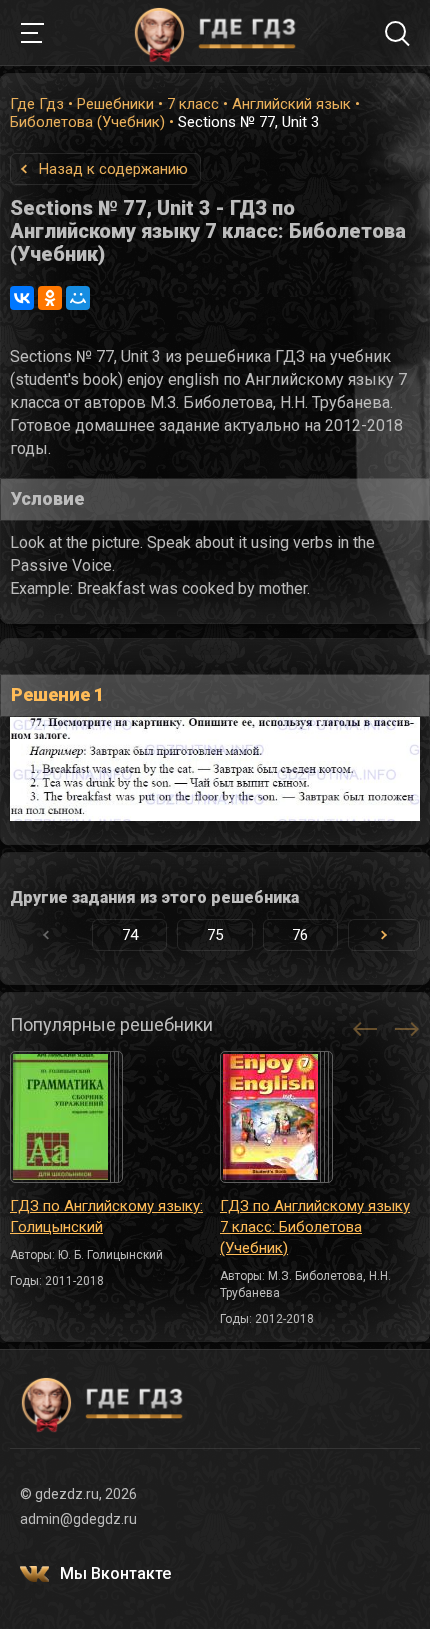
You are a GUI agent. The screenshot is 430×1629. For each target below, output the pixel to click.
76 (300, 935)
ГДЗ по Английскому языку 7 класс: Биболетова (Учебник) (315, 1227)
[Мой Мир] (78, 298)
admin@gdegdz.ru (78, 1519)
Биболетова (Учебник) (87, 122)
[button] (384, 935)
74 (130, 935)
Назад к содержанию (113, 169)
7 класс (193, 104)
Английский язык (291, 104)
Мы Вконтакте (115, 1573)
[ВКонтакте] (22, 298)
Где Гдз (37, 104)
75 (215, 935)
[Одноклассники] (50, 298)
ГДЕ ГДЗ (215, 33)
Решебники (115, 104)
